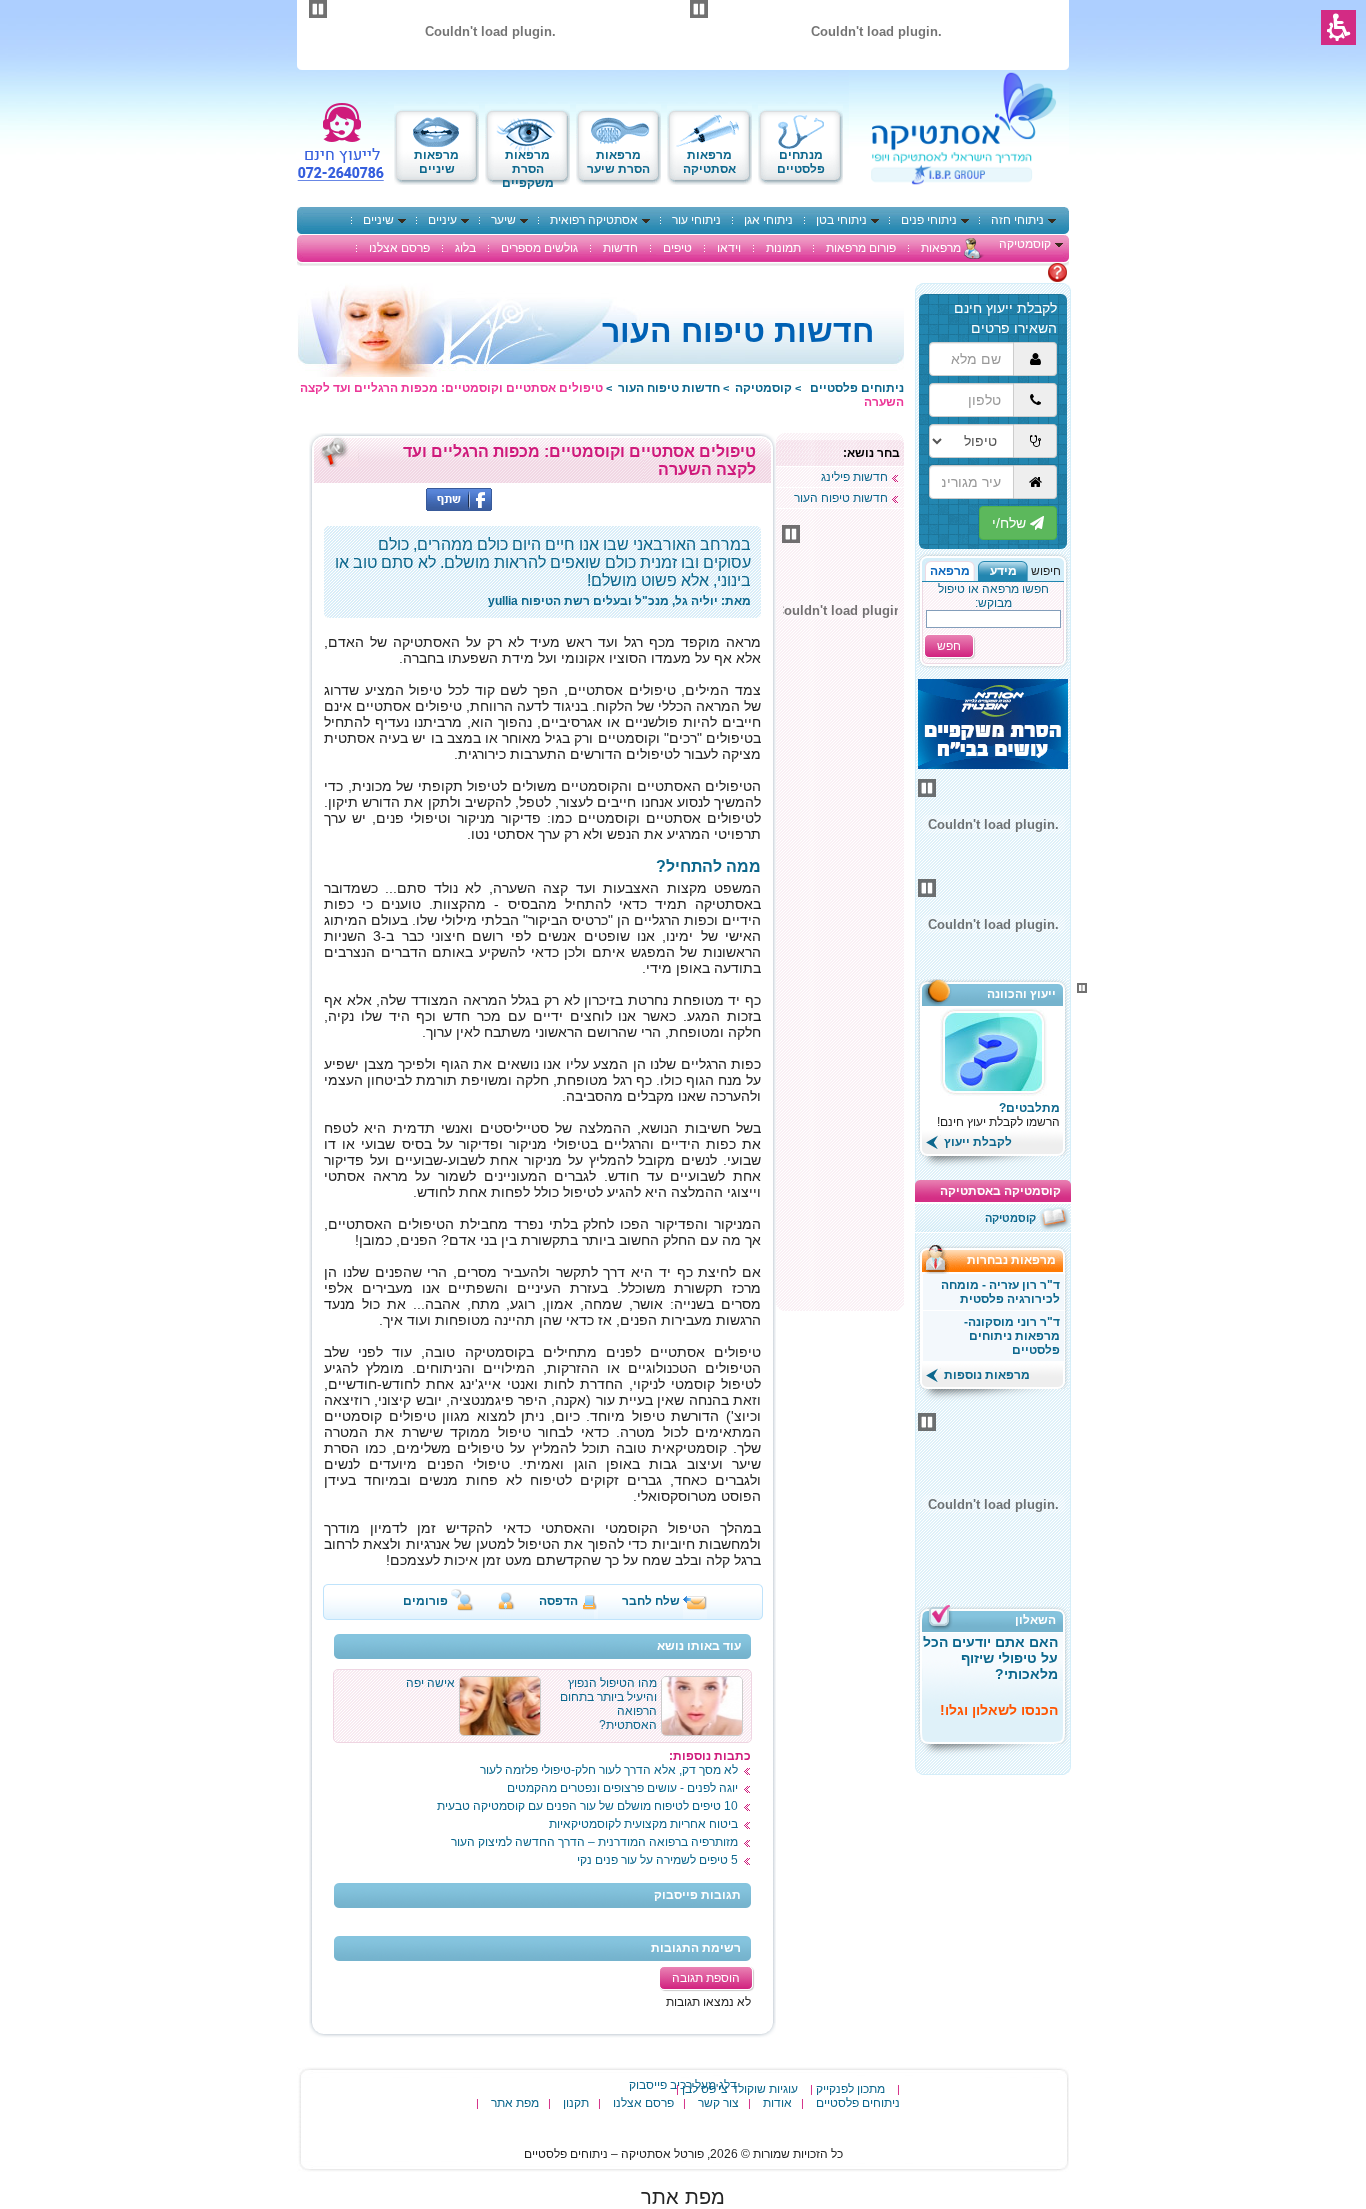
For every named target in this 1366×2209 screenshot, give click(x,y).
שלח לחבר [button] (651, 1601)
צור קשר (718, 2103)
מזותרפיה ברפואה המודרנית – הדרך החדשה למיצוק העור (594, 1842)
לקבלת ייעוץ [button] (976, 1142)
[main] (542, 1236)
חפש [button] (949, 646)
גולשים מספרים (539, 248)
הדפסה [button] (558, 1601)
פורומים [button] (425, 1601)
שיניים (378, 220)
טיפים (677, 248)
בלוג (465, 248)
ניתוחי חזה (1017, 220)
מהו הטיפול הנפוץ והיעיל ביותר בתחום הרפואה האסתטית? (608, 1704)
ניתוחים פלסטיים (858, 2103)
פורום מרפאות (861, 248)
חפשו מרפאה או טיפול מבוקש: (993, 596)
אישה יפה (430, 1683)
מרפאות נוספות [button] (985, 1375)
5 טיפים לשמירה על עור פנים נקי (657, 1860)
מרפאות (941, 248)
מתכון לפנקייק (850, 2089)
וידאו (729, 248)
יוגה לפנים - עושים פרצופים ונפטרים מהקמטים (622, 1788)
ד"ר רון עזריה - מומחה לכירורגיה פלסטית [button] (1000, 1292)
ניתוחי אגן (768, 220)
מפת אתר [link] (683, 2197)
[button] (1003, 571)
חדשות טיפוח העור (841, 498)
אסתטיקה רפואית (594, 220)
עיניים (442, 220)
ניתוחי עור (696, 220)
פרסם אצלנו (399, 248)
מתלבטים (1022, 272)
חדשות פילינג (854, 477)
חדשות (620, 248)
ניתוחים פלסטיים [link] (857, 388)
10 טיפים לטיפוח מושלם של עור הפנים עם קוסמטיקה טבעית (587, 1806)
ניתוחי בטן (841, 220)
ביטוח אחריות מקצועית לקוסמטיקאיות (643, 1824)
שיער (503, 220)
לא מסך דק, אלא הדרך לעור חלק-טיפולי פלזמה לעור (609, 1770)
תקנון (576, 2103)
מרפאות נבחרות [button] (1017, 1260)
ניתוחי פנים (929, 220)
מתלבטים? (1029, 1108)
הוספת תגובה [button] (706, 1978)
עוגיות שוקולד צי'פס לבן (740, 2089)
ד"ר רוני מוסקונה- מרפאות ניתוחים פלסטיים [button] (1012, 1336)
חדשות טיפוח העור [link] (669, 388)
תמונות (783, 248)
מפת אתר (515, 2103)
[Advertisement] (840, 1005)
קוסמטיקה (1025, 244)
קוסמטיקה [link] (763, 388)
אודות (777, 2103)
